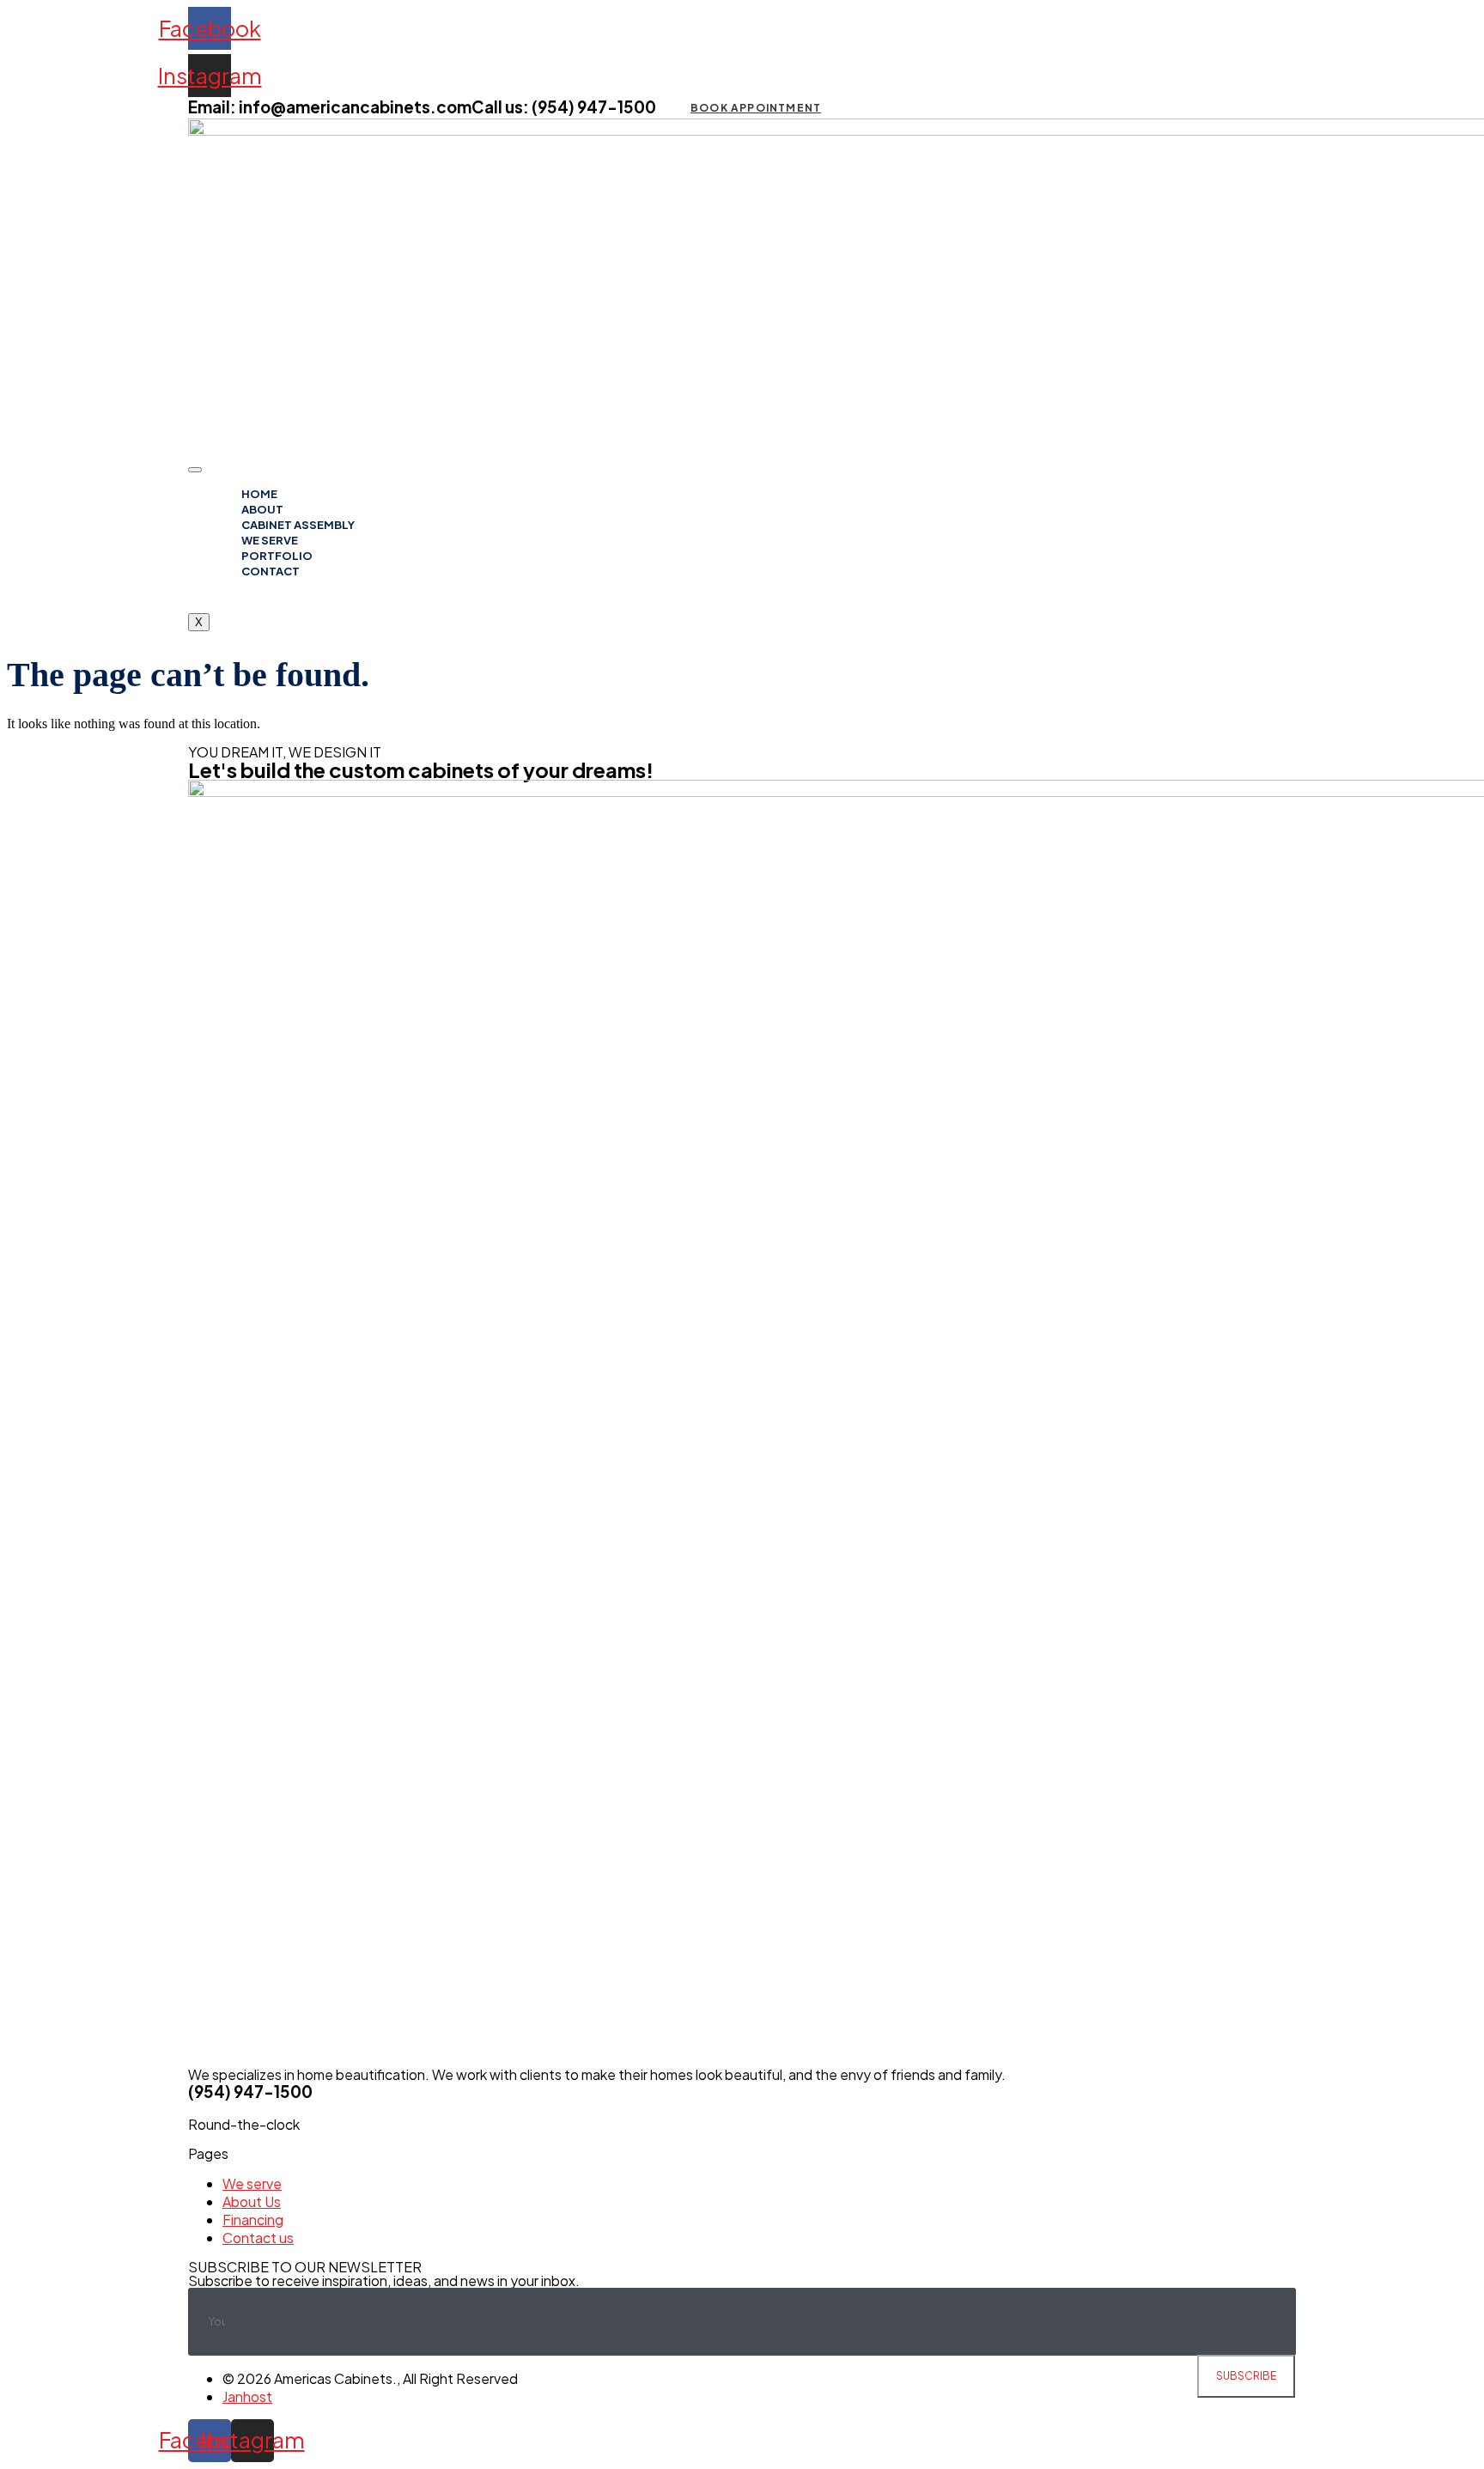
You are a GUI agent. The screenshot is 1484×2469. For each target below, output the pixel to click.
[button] (755, 108)
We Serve (270, 540)
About (262, 509)
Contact (271, 571)
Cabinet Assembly (298, 525)
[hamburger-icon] (195, 470)
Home (259, 494)
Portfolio (277, 556)
